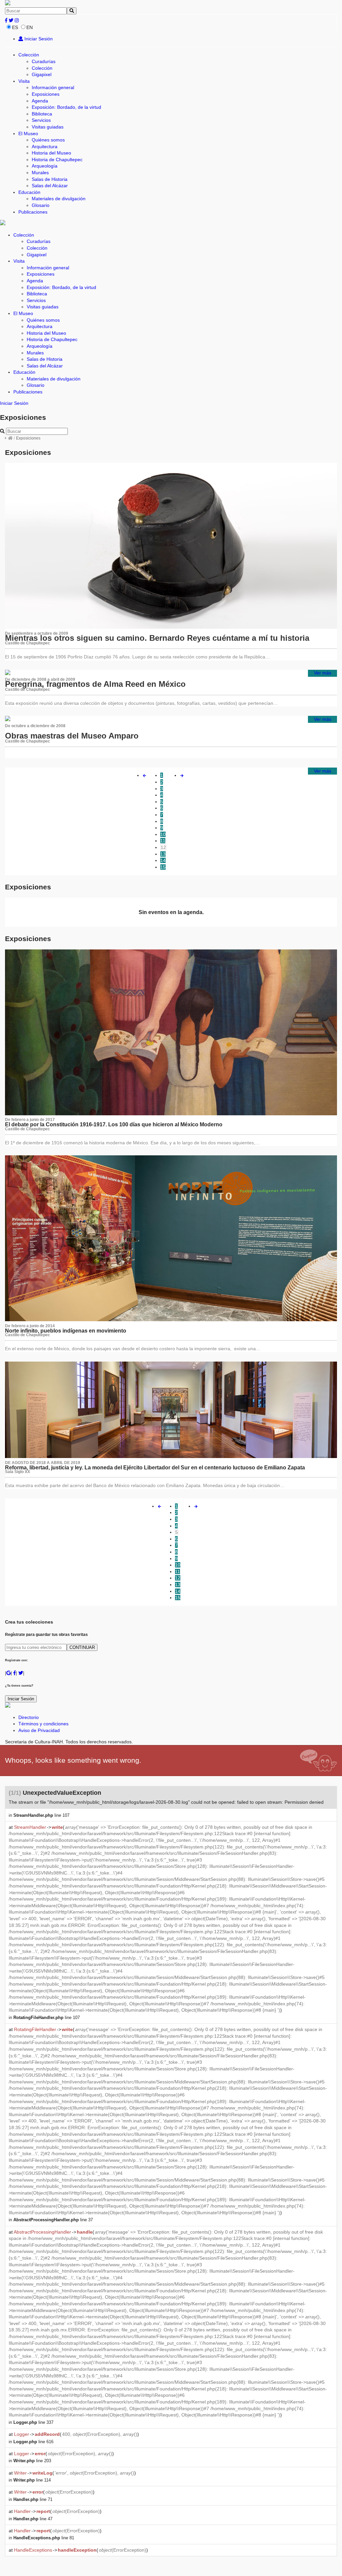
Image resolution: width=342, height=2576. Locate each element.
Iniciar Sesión (38, 39)
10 (163, 834)
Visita (24, 81)
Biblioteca (42, 114)
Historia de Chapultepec (57, 160)
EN (30, 27)
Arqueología (45, 166)
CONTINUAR (82, 1647)
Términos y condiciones (43, 1724)
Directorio (29, 1717)
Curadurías (44, 61)
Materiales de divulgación (59, 199)
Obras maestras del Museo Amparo (72, 736)
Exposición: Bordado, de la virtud (66, 107)
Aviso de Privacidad (39, 1730)
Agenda (40, 101)
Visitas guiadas (48, 127)
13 (163, 854)
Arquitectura (45, 147)
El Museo (28, 133)
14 (163, 860)
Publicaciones (33, 212)
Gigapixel (42, 74)
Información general (53, 87)
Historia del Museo (51, 153)
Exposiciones (46, 94)
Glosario (41, 205)
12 (163, 847)
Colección (29, 55)
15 (163, 867)
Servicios (41, 120)
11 (163, 841)
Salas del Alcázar (50, 186)
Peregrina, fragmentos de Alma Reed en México (95, 684)
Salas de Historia (50, 179)
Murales (40, 173)
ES (15, 27)
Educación (29, 192)
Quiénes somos (48, 140)
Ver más (323, 673)
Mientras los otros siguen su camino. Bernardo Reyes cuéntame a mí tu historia (157, 638)
